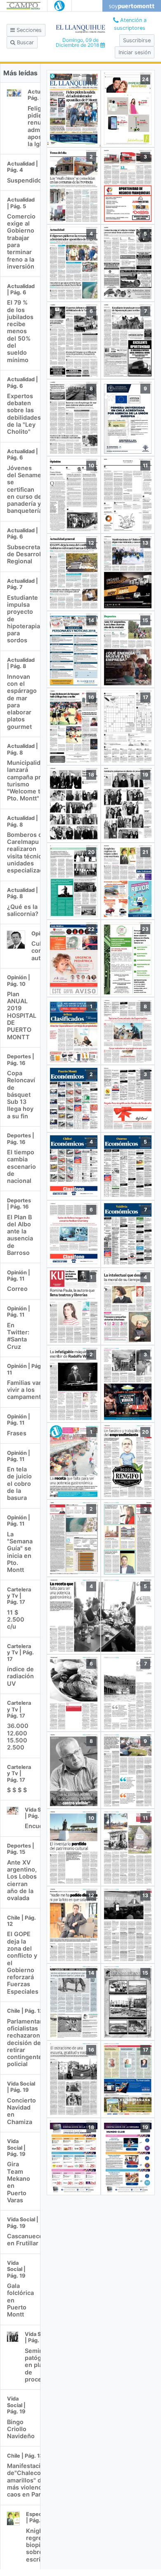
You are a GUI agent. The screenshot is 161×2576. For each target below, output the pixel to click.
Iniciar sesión (135, 52)
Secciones (28, 30)
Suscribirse (137, 40)
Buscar (25, 42)
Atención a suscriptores (130, 24)
